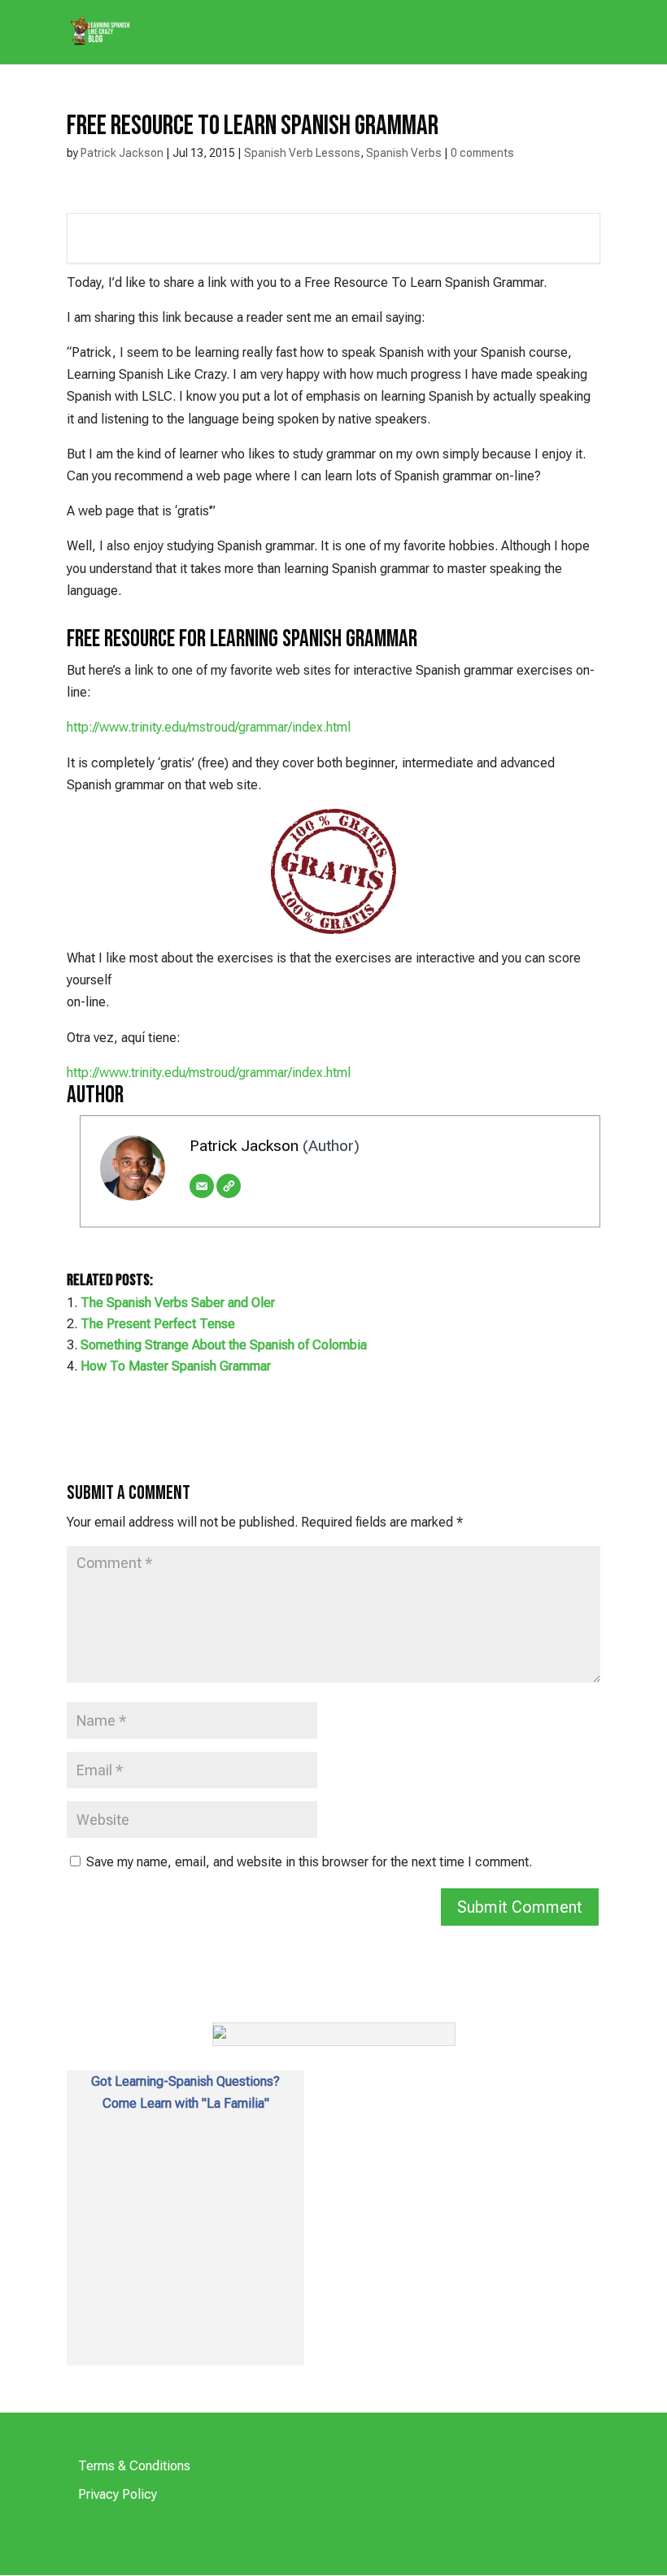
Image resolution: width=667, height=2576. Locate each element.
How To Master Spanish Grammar (176, 1366)
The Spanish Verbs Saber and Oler (178, 1303)
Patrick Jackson (122, 153)
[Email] (202, 1186)
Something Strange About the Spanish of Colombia (224, 1345)
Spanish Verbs (404, 153)
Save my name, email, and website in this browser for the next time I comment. (309, 1862)
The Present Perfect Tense (158, 1324)
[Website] (229, 1186)
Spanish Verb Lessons (302, 153)
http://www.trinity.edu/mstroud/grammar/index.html (209, 727)
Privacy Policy (118, 2494)
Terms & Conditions (134, 2466)
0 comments (482, 153)
